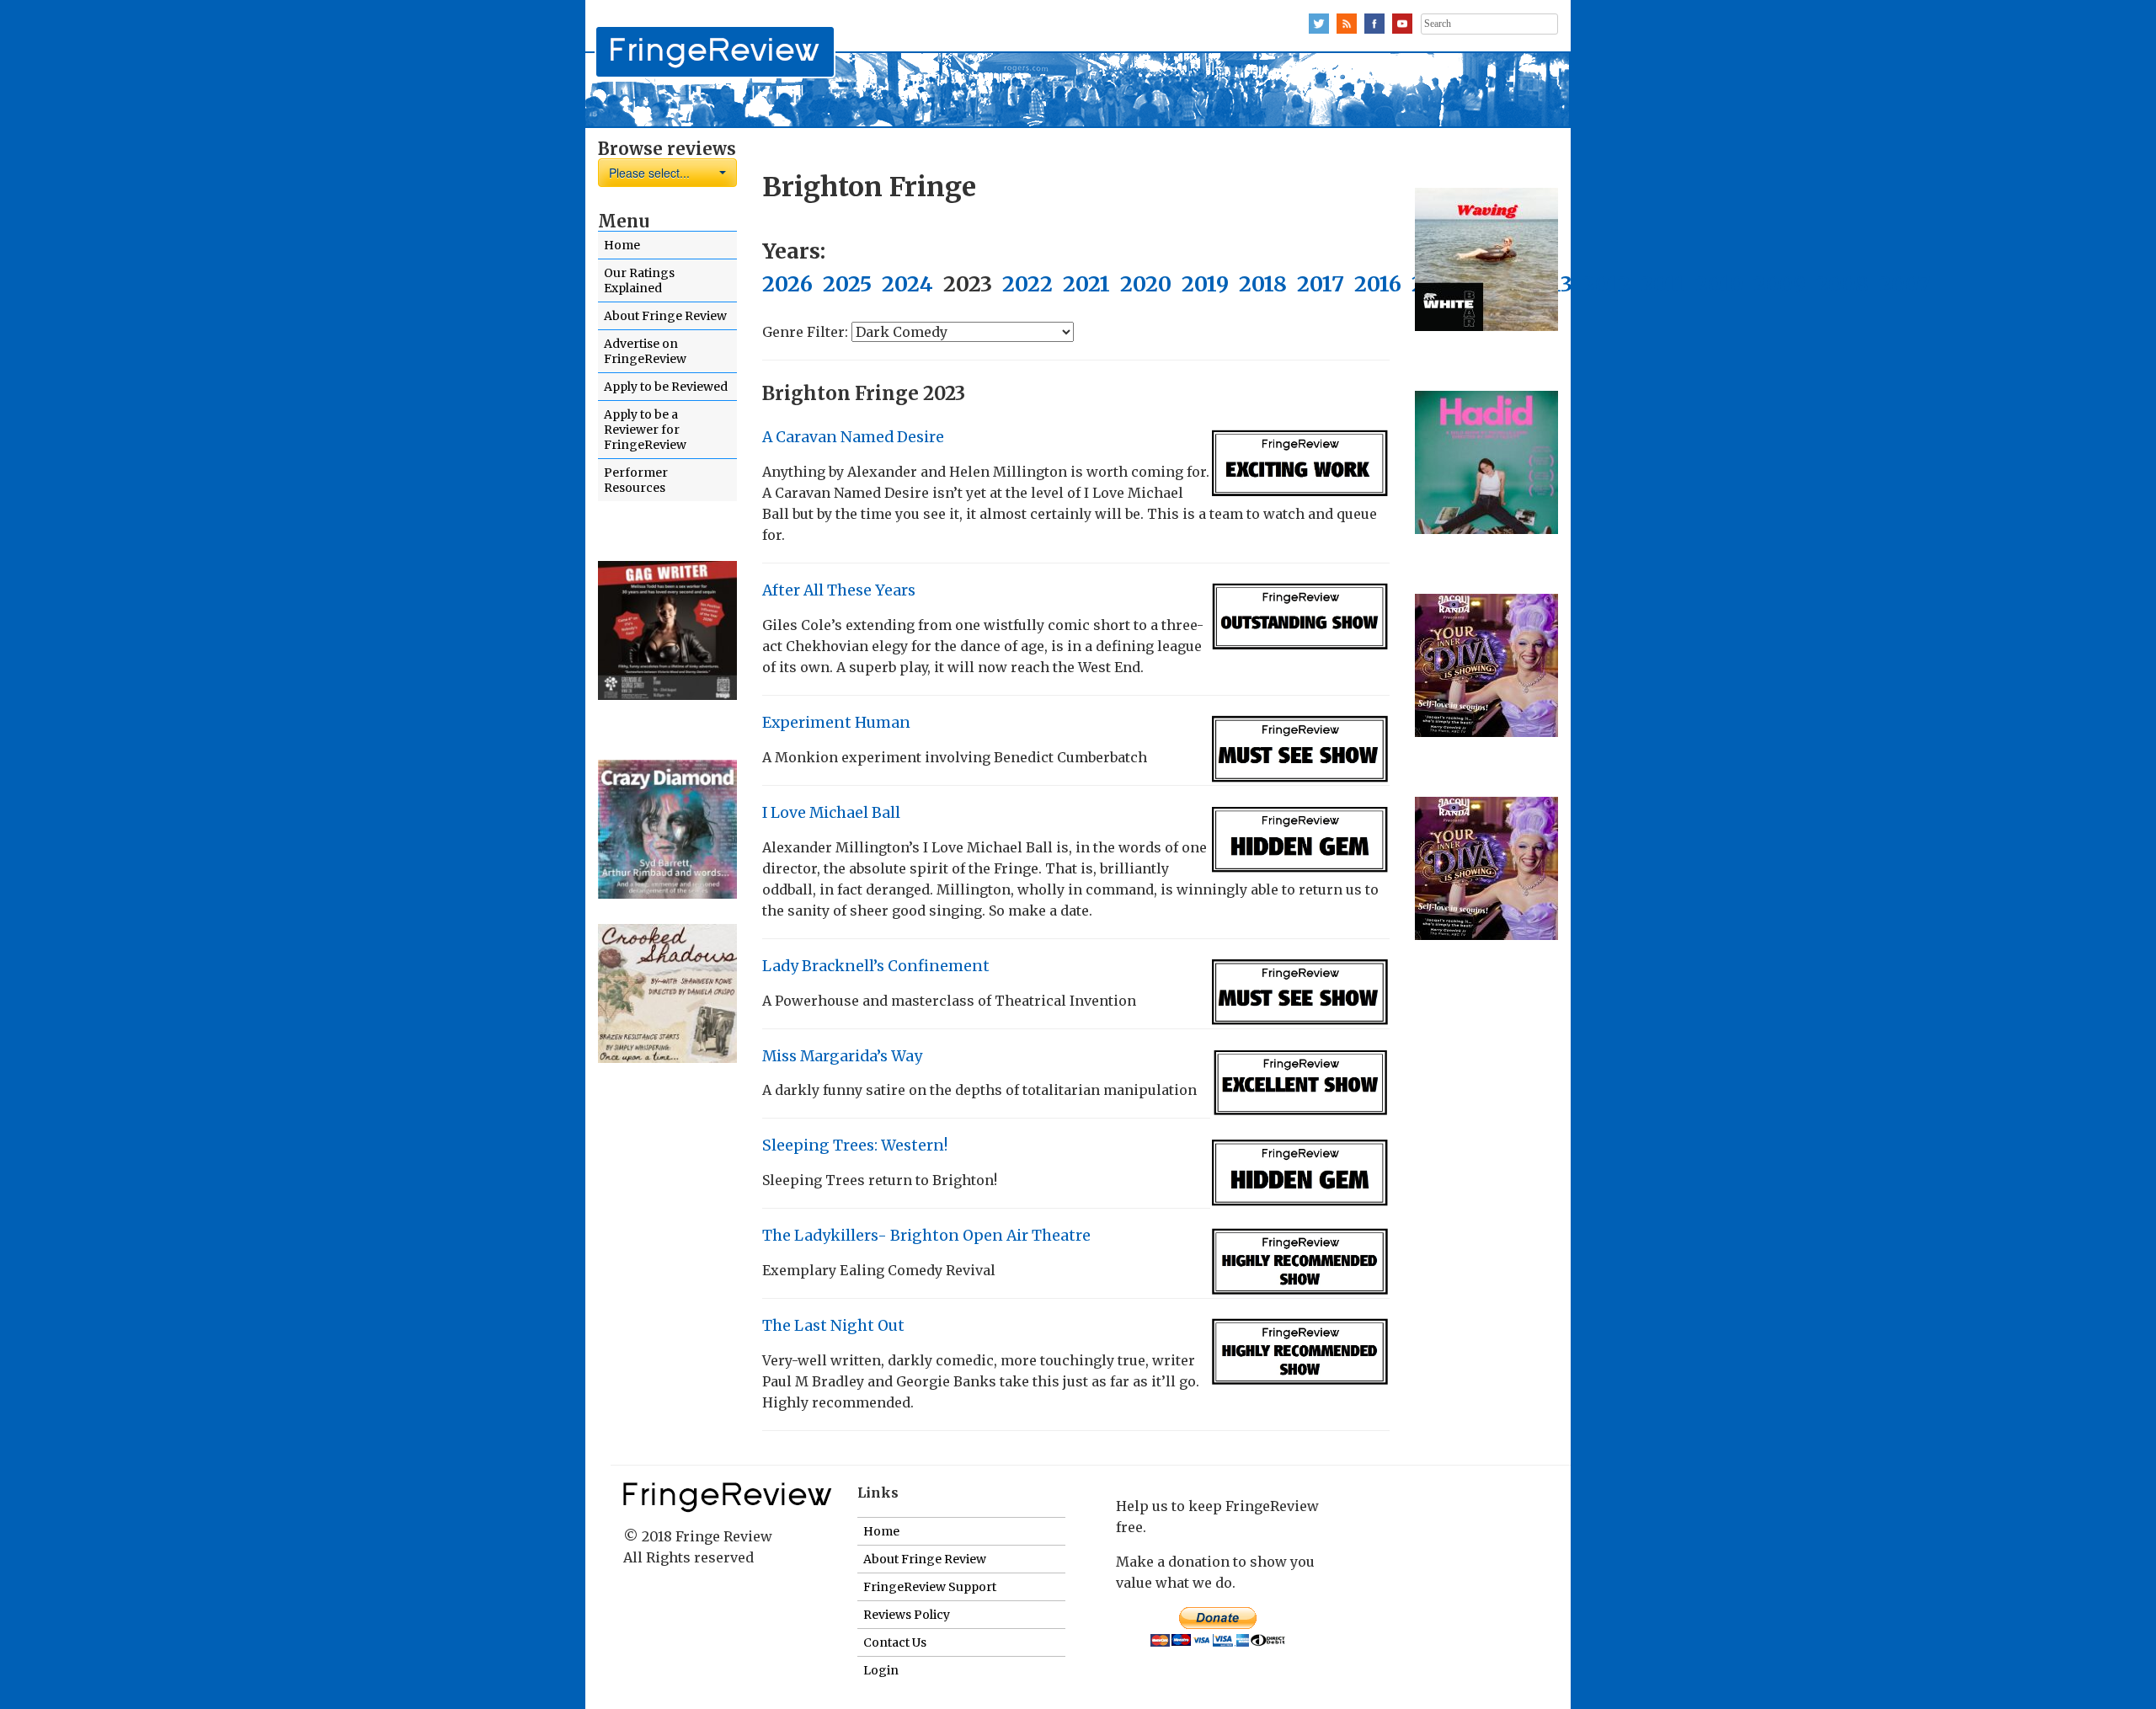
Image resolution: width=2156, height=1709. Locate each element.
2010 (1719, 284)
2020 (1146, 284)
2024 (907, 284)
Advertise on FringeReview (645, 351)
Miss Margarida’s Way (842, 1056)
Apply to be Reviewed (666, 387)
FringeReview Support (930, 1587)
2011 (1663, 284)
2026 (787, 284)
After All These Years (839, 590)
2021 (1086, 284)
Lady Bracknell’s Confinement (876, 966)
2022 (1027, 284)
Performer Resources (636, 480)
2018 (1263, 284)
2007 (1905, 284)
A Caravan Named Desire (853, 437)
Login (881, 1670)
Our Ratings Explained (639, 280)
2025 (847, 284)
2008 (1842, 284)
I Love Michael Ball (831, 813)
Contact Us (895, 1642)
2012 (1606, 284)
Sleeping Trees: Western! (855, 1146)
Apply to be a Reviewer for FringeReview (645, 430)
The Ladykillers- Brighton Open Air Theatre (926, 1236)
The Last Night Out (833, 1326)
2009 (1780, 284)
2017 (1321, 284)
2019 (1205, 284)
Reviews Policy (907, 1615)
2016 (1378, 284)
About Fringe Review (665, 316)
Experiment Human (836, 723)
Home (622, 245)
